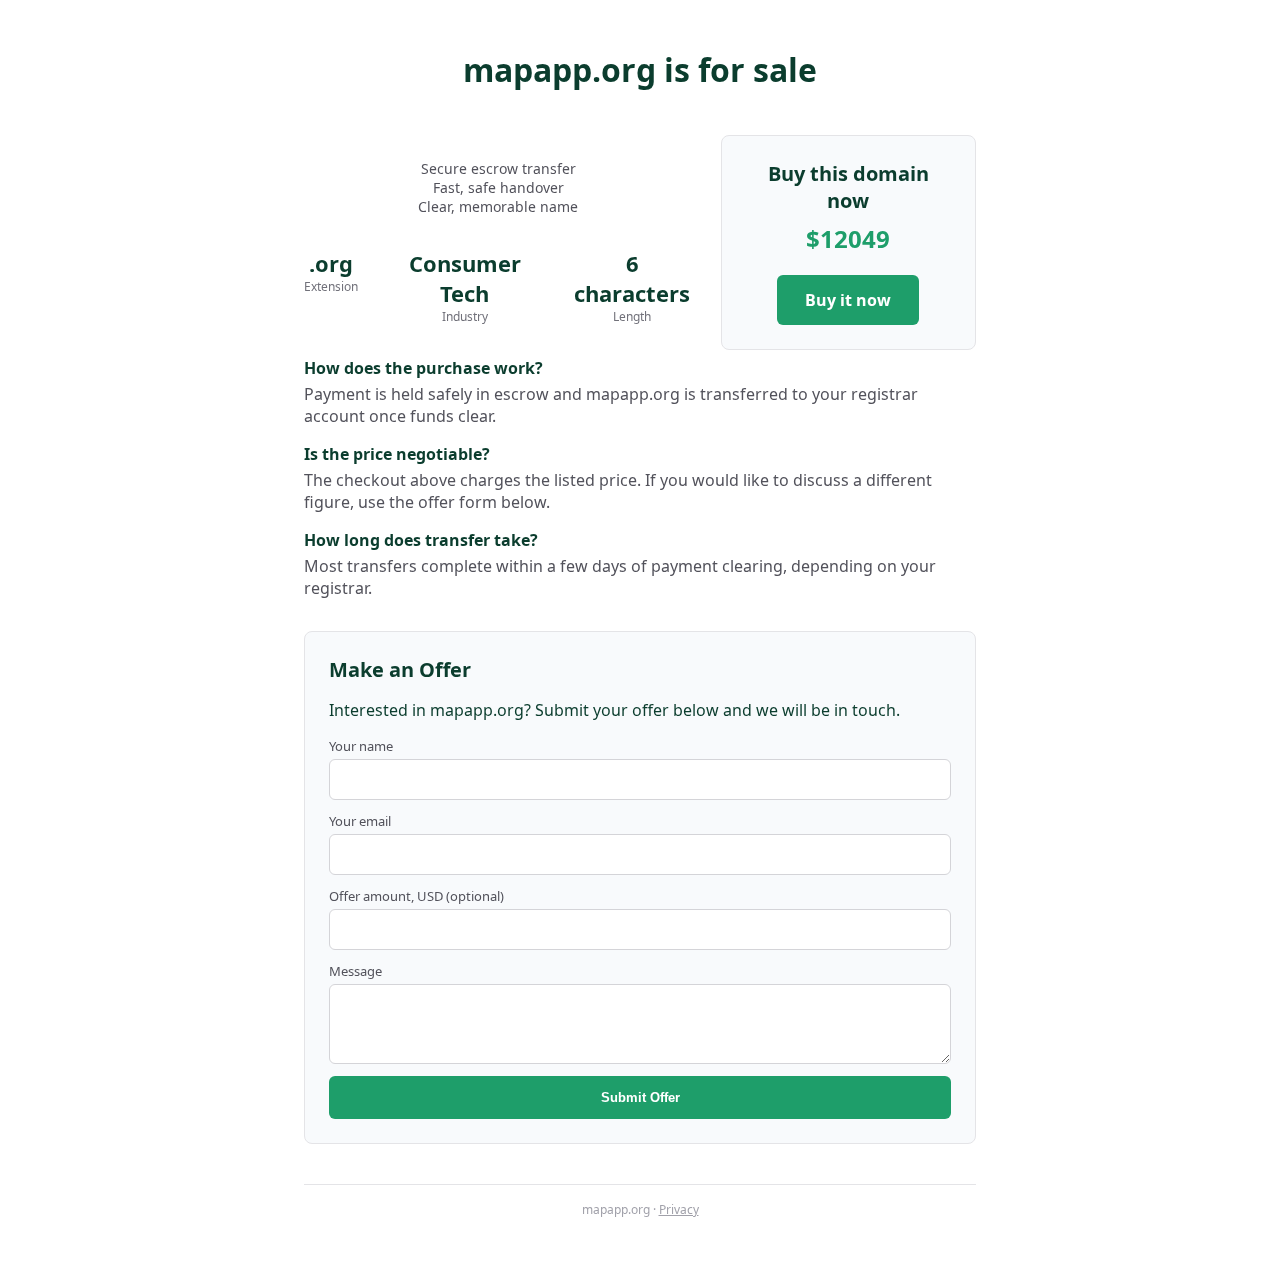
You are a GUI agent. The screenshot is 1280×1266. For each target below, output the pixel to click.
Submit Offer (640, 1097)
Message (355, 971)
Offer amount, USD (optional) (416, 896)
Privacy (679, 1209)
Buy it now (848, 300)
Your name (361, 746)
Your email (360, 821)
